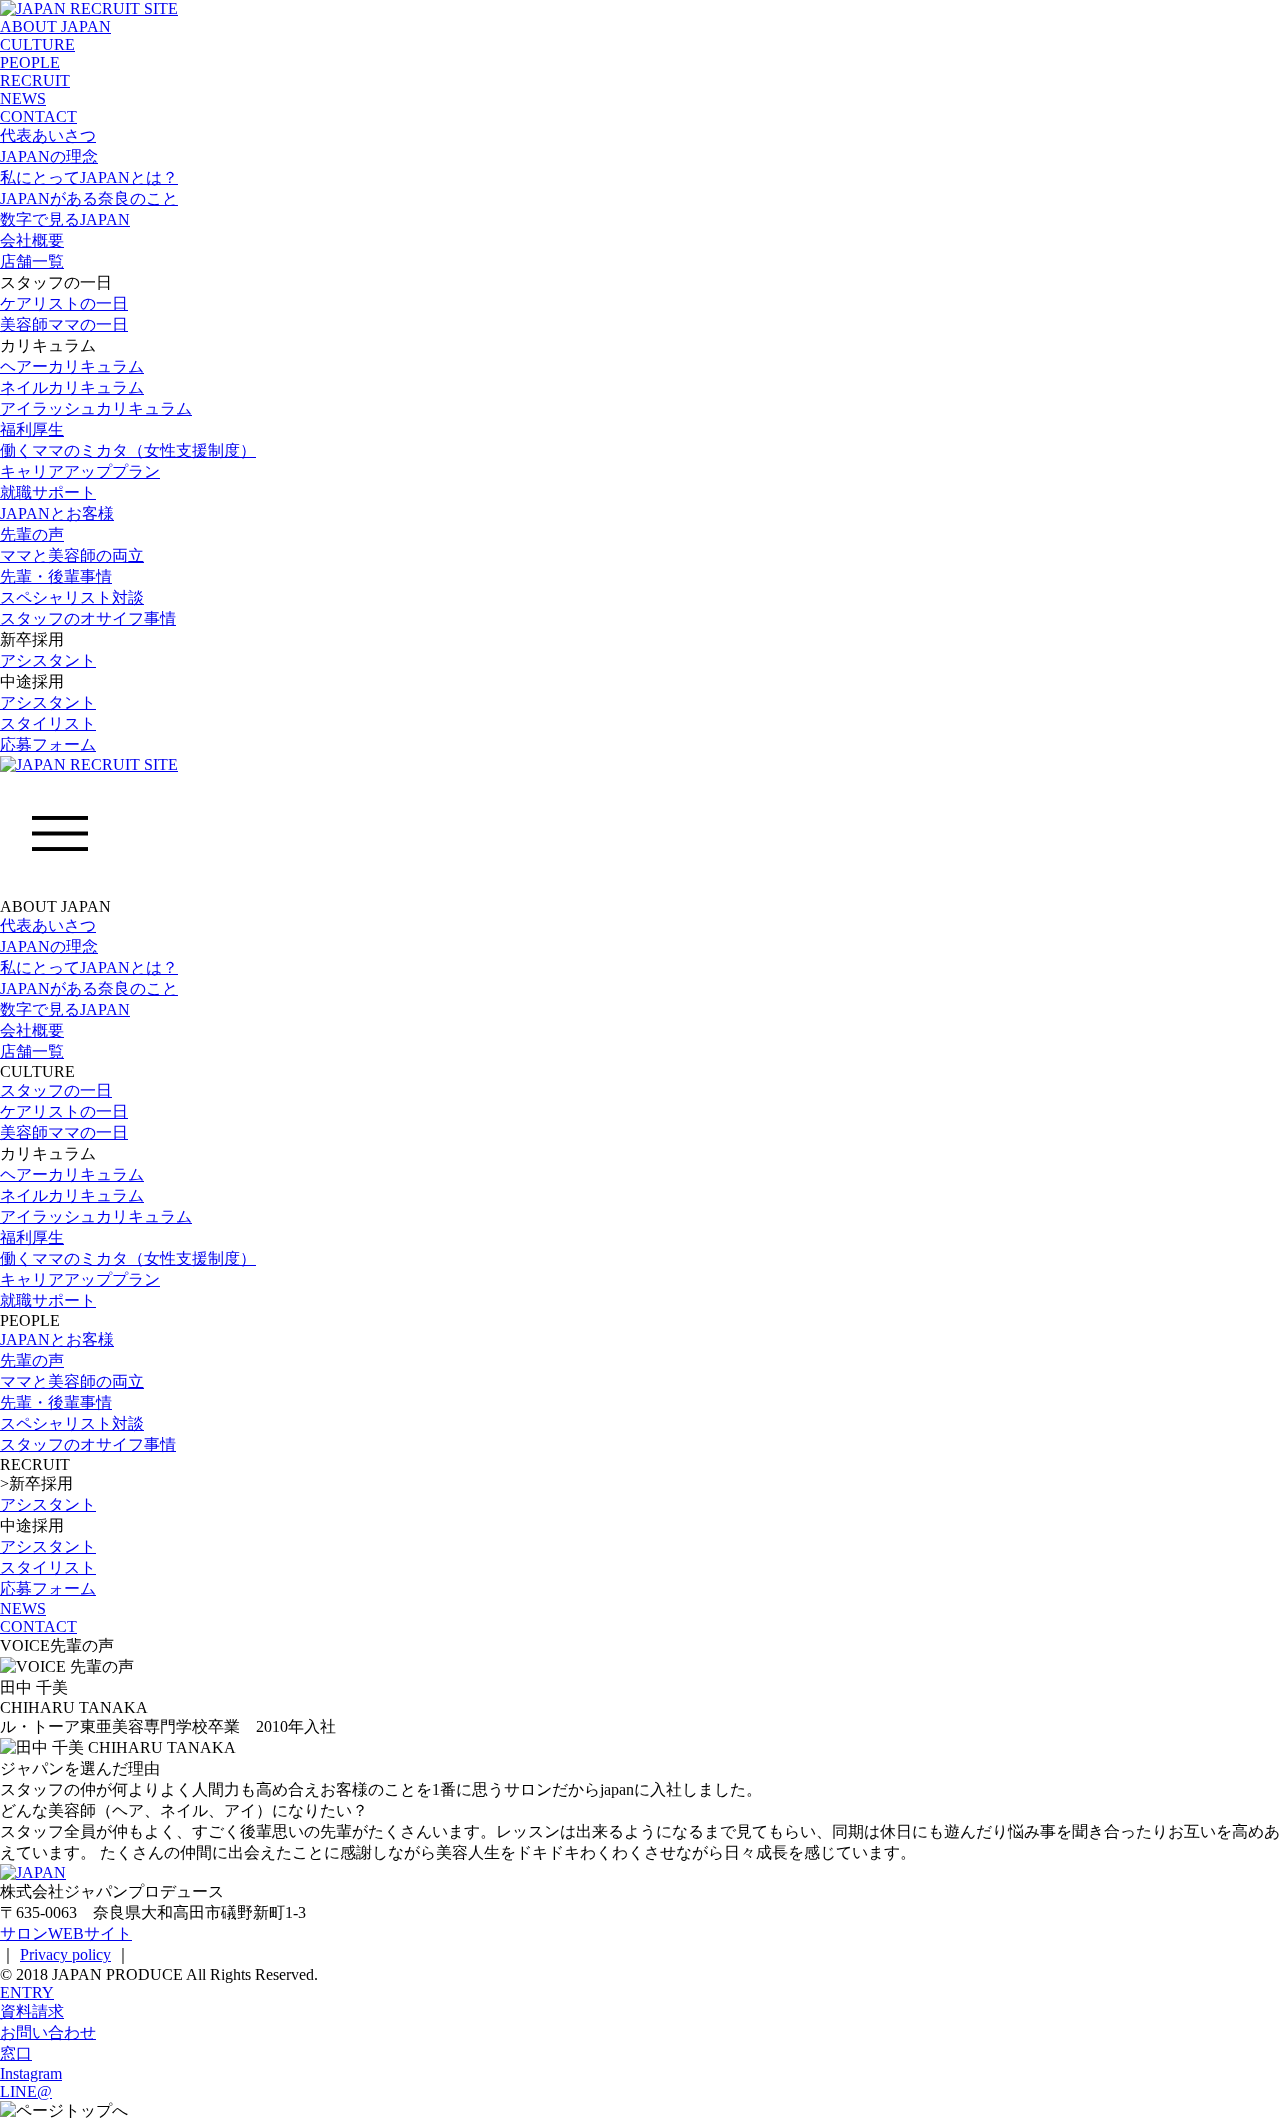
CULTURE (37, 44)
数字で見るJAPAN (65, 219)
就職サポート (48, 492)
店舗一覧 (32, 261)
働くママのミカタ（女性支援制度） (128, 450)
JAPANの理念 (49, 156)
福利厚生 (32, 429)
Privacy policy (65, 1954)
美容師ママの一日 (64, 324)
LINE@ (26, 2091)
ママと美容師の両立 (72, 555)
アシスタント (48, 660)
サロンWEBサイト (66, 1933)
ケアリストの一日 (64, 303)
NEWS (23, 98)
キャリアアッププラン (80, 471)
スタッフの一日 (56, 1090)
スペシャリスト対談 (72, 597)
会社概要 (32, 240)
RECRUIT (35, 80)
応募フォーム (48, 744)
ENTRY (27, 1992)
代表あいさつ (48, 135)
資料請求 (32, 2011)
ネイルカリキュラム (72, 387)
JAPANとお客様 (57, 513)
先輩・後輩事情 (56, 576)
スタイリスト (48, 723)
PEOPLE (30, 62)
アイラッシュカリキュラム (96, 408)
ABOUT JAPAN (55, 26)
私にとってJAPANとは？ (89, 177)
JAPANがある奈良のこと (89, 198)
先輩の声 (32, 534)
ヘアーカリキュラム (72, 366)
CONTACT (38, 116)
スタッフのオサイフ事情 (88, 618)
